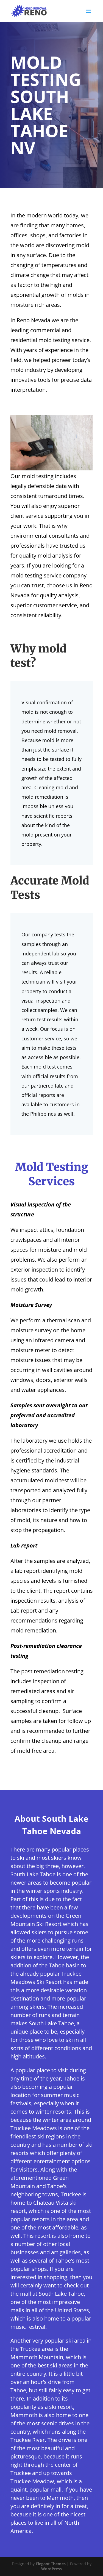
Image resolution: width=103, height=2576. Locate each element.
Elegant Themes (51, 2564)
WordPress (51, 2569)
